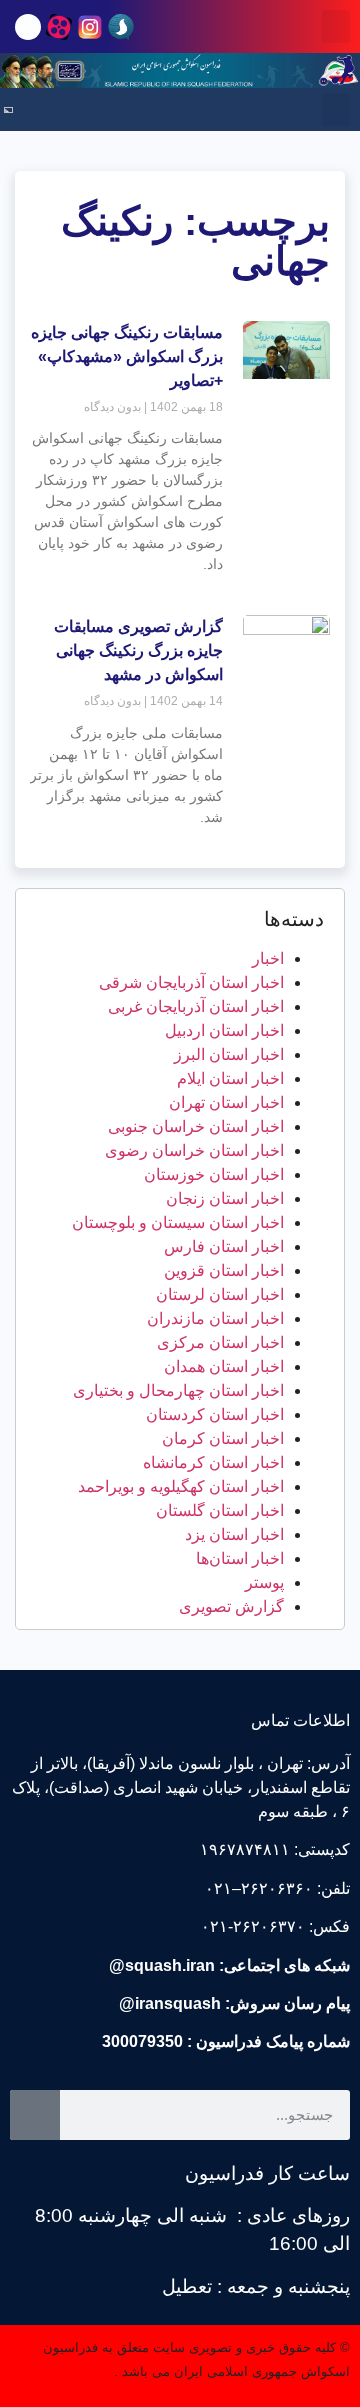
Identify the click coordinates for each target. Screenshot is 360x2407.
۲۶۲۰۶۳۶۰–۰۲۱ (259, 1888)
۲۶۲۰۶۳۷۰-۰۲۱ (253, 1926)
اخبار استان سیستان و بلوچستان (178, 1222)
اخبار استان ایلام (230, 1078)
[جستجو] (35, 2115)
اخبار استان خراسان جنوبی (196, 1126)
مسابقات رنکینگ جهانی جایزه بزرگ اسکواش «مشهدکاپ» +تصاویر (127, 356)
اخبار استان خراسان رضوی (194, 1150)
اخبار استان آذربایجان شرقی (191, 982)
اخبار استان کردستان (215, 1414)
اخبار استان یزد (234, 1534)
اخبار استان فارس (224, 1246)
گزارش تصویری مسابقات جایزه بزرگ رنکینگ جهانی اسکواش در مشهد (138, 650)
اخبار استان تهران (226, 1102)
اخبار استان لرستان (220, 1294)
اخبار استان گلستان (220, 1510)
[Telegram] (28, 27)
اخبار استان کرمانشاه (213, 1462)
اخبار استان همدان (224, 1366)
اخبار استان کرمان (223, 1438)
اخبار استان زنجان (225, 1198)
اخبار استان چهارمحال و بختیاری (178, 1390)
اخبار (268, 958)
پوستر (264, 1582)
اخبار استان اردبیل (224, 1030)
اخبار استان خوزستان (214, 1174)
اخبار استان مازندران (215, 1318)
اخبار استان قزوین (224, 1270)
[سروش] (121, 27)
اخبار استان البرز (229, 1054)
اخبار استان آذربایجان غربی (196, 1006)
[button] (336, 26)
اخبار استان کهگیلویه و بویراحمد (181, 1486)
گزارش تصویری (231, 1606)
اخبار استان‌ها (240, 1558)
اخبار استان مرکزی (220, 1342)
